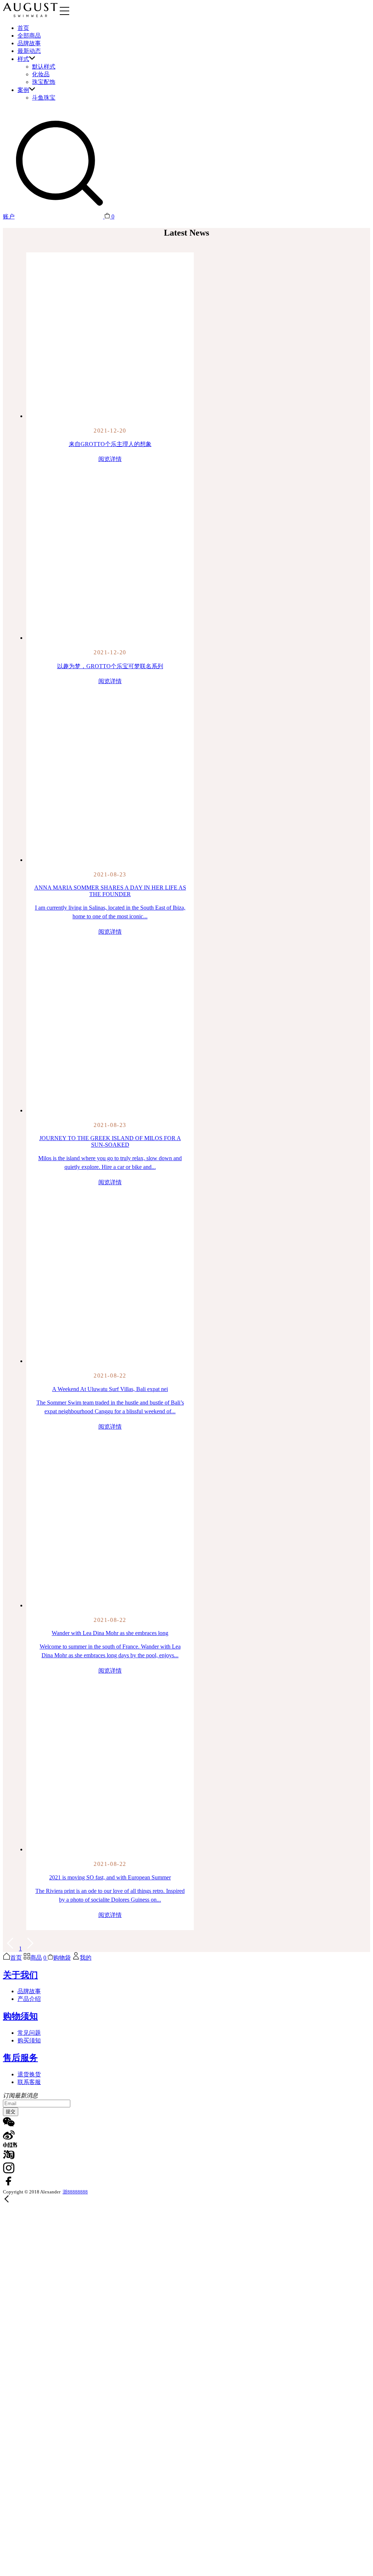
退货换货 (29, 2074)
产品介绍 (29, 1999)
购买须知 (29, 2040)
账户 (9, 216)
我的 (86, 1958)
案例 (23, 90)
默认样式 (44, 67)
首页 (23, 28)
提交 (11, 2112)
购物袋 (62, 1958)
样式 (23, 59)
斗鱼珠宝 (44, 98)
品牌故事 (29, 43)
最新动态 (29, 51)
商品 (36, 1958)
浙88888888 (75, 2192)
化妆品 (41, 74)
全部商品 (29, 36)
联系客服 (29, 2082)
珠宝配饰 (44, 82)
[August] (30, 15)
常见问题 (29, 2033)
